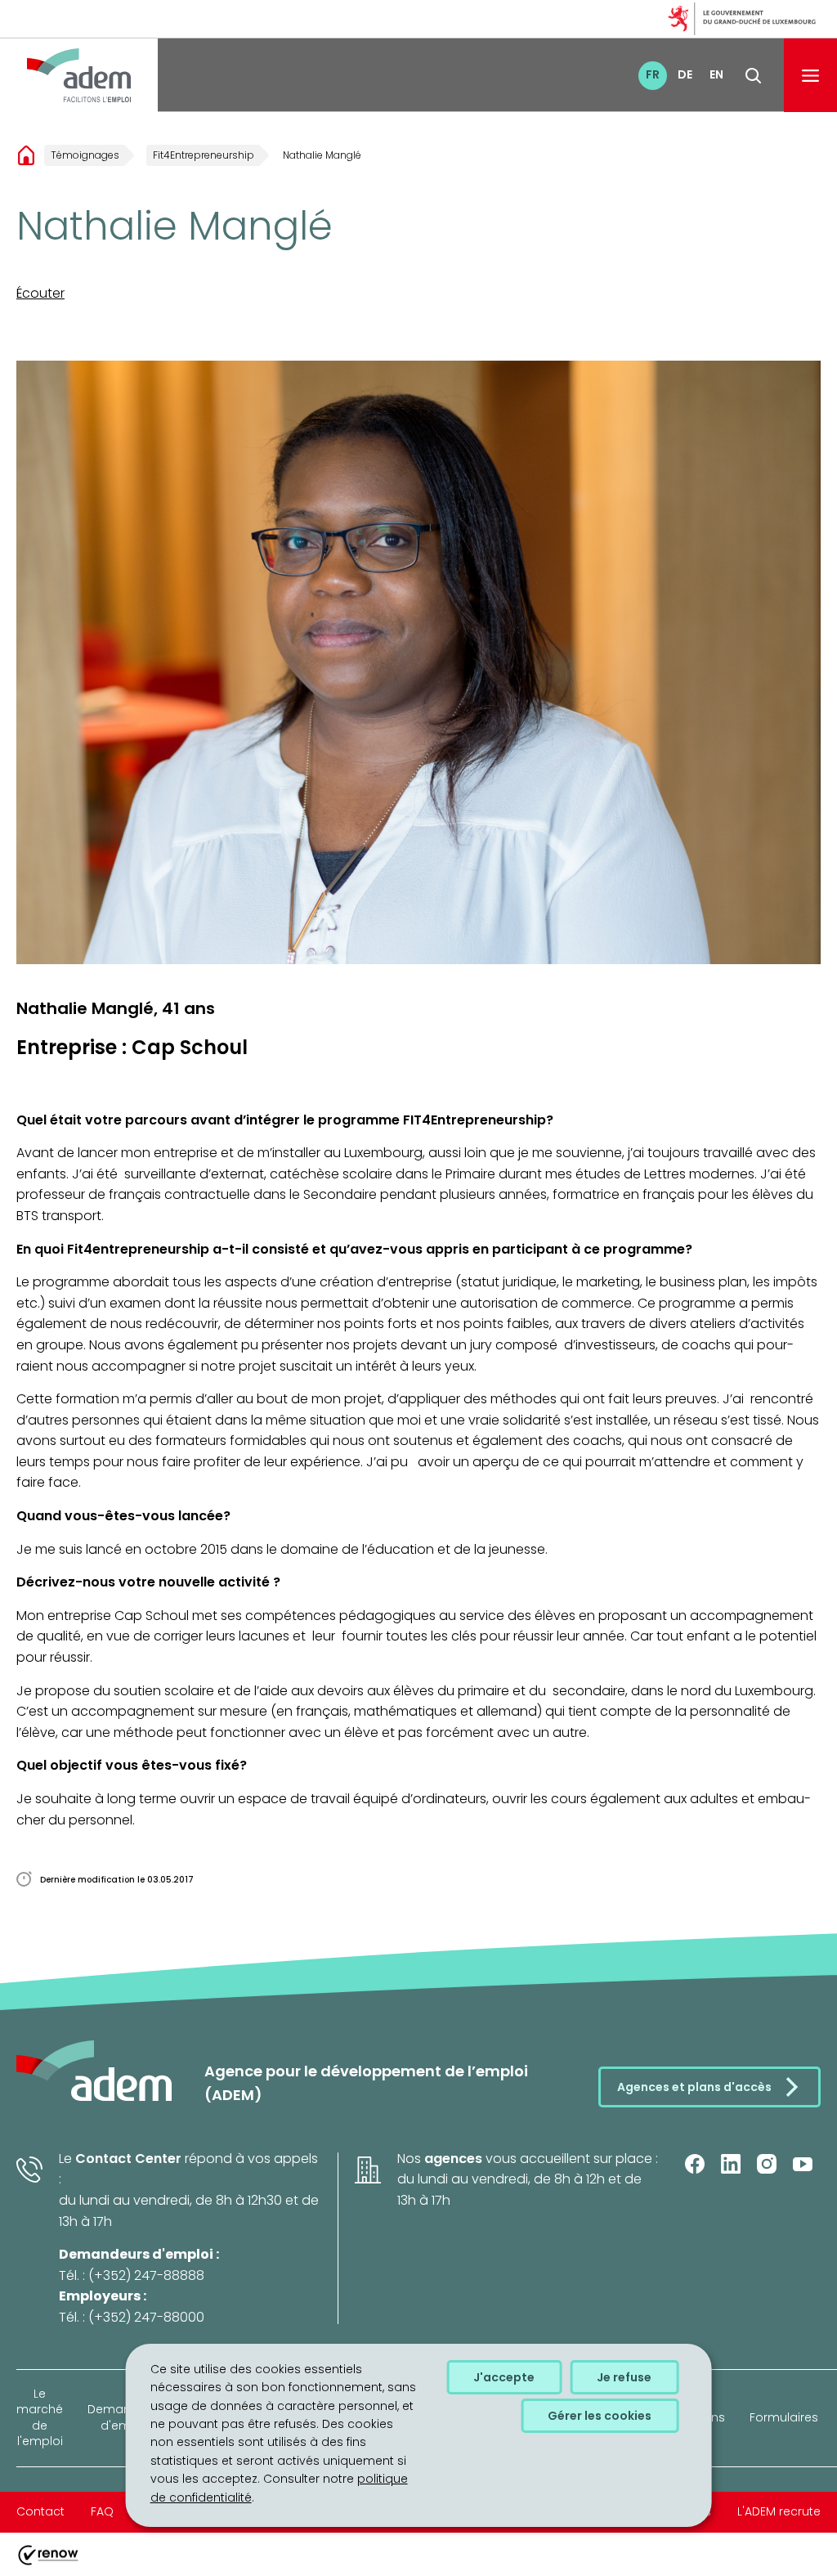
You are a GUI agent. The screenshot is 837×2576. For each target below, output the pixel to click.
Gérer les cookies (600, 2416)
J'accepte (504, 2377)
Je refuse (624, 2377)
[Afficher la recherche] (753, 76)
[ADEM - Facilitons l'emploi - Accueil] (79, 75)
